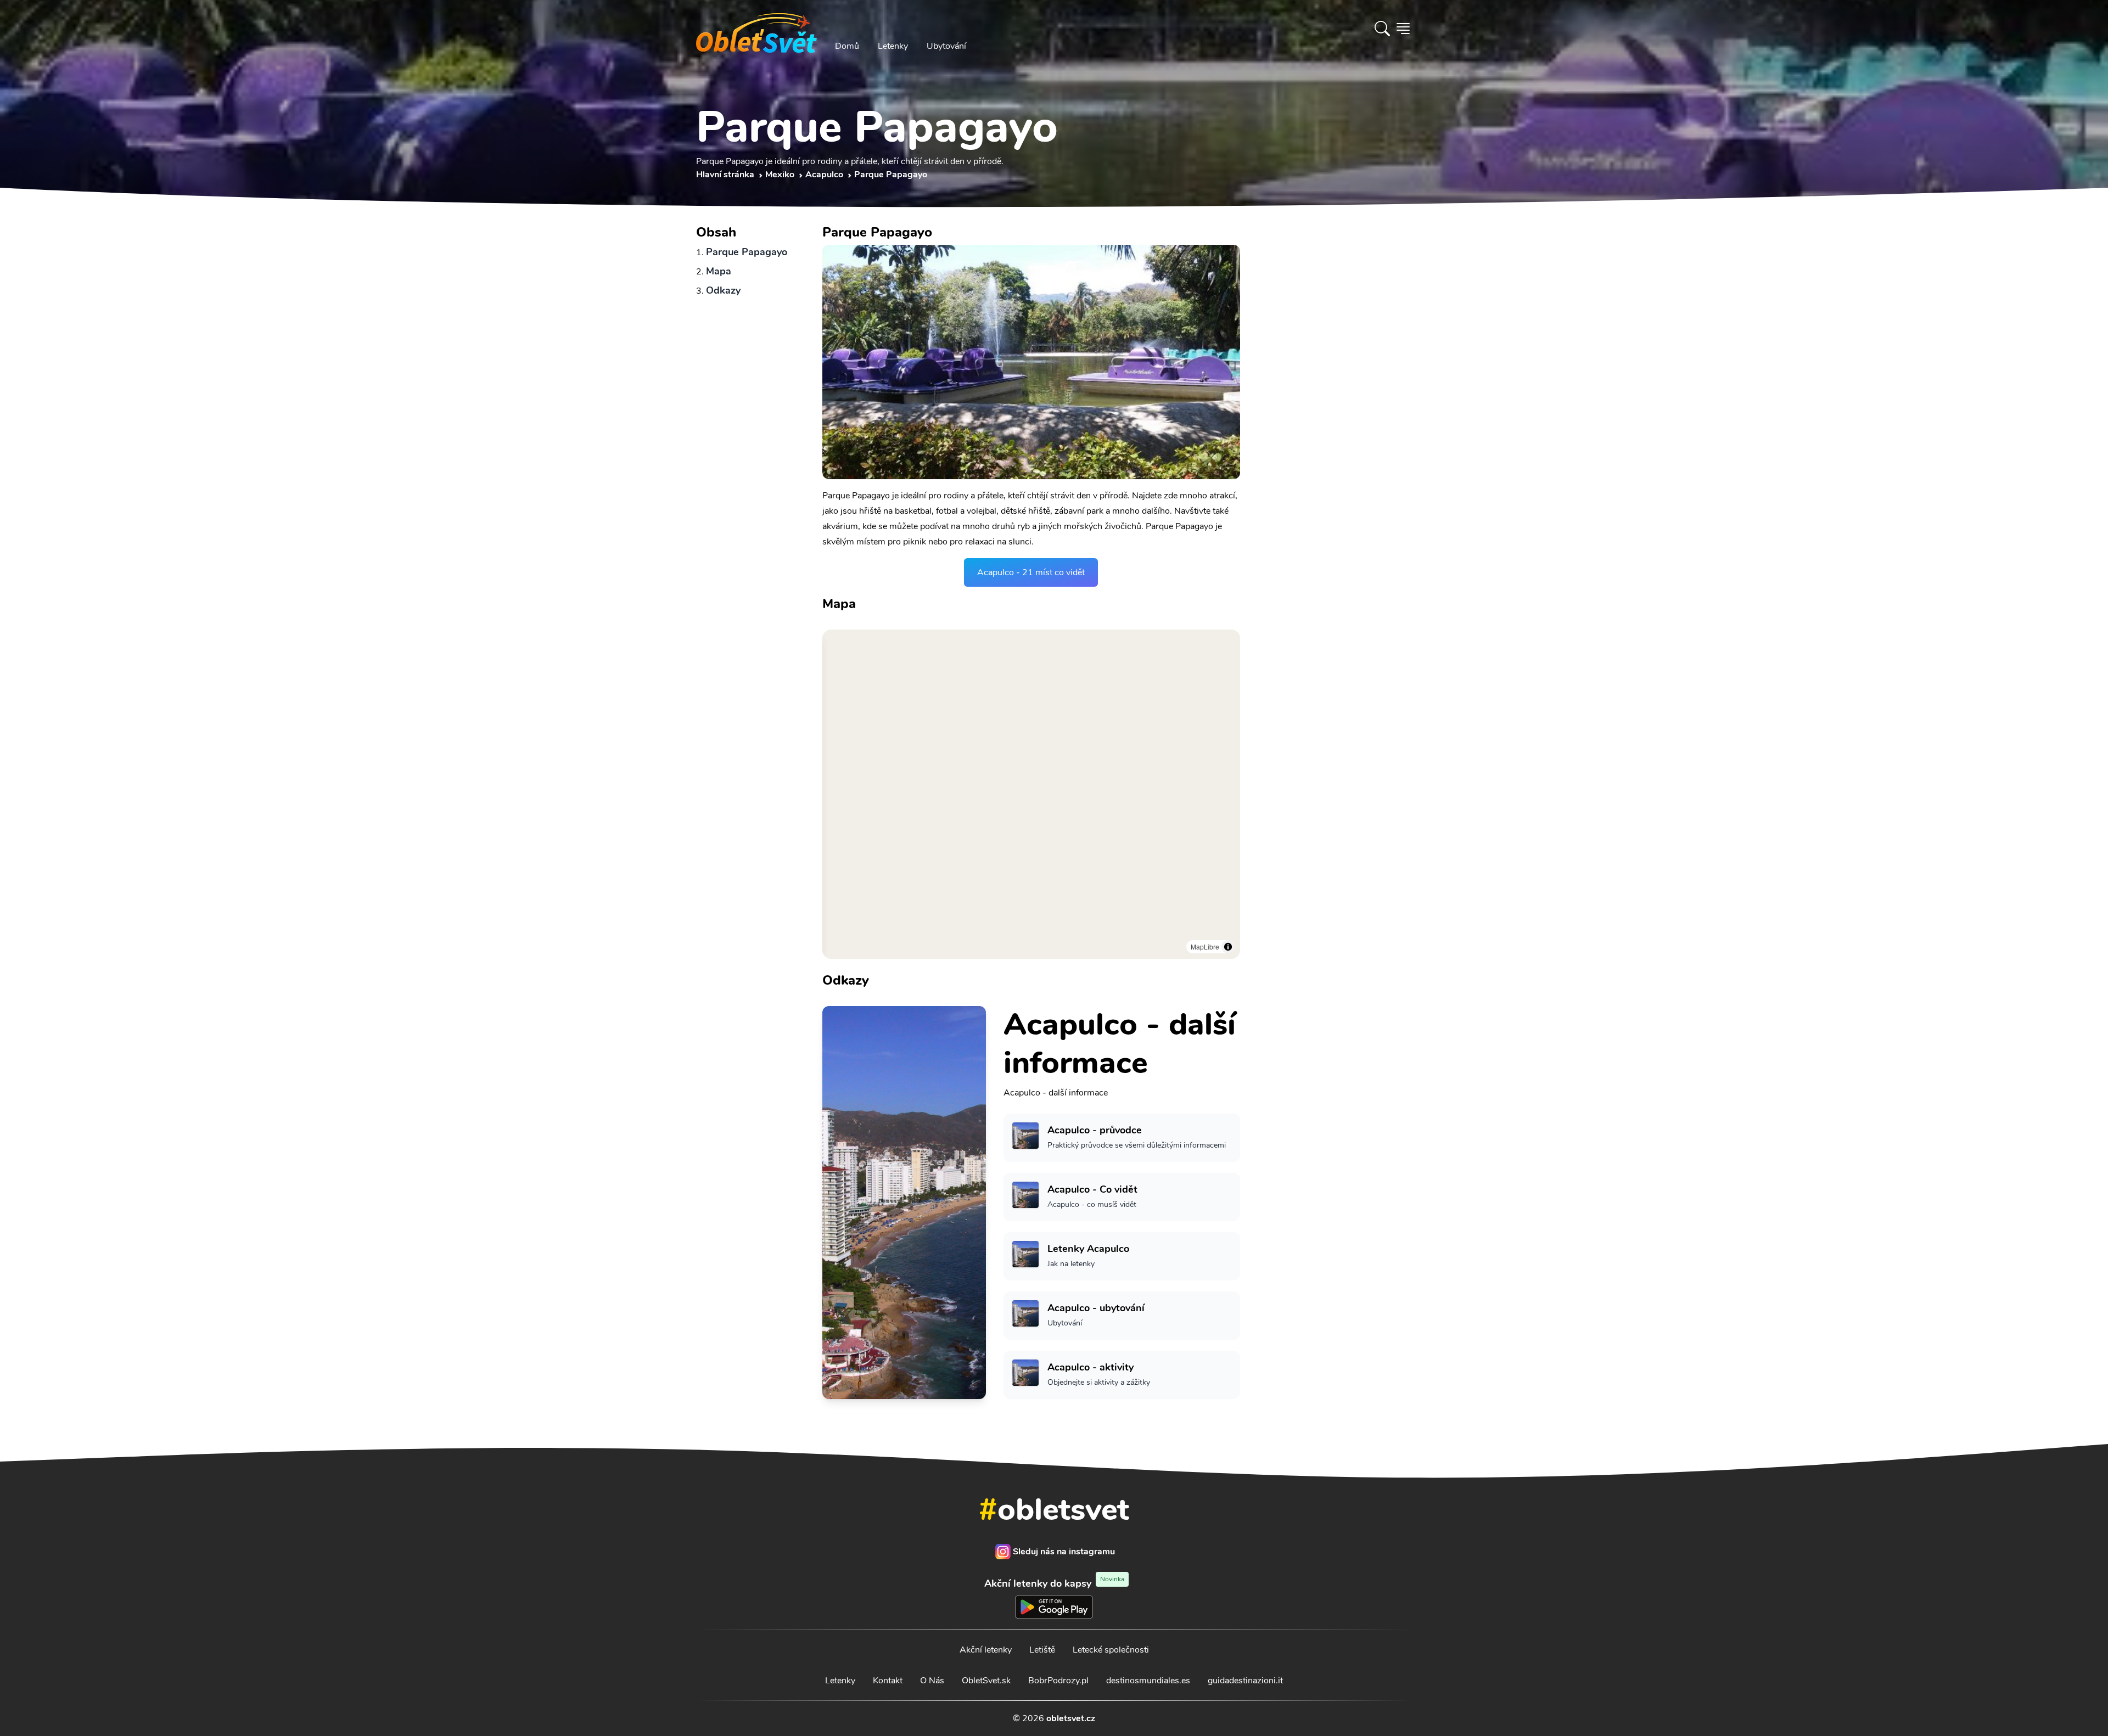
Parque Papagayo (747, 252)
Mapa (719, 271)
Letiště (1042, 1650)
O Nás (932, 1681)
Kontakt (888, 1681)
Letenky (893, 46)
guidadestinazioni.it (1245, 1681)
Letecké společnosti (1111, 1650)
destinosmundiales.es (1148, 1681)
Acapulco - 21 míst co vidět (1031, 572)
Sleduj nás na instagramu (1064, 1552)
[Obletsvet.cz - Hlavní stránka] (756, 29)
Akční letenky (986, 1650)
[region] (1031, 794)
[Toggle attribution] (1228, 947)
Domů (847, 46)
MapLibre (1205, 946)
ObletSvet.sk (986, 1681)
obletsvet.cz (1071, 1718)
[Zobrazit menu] (1403, 29)
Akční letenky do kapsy (1054, 1583)
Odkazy (723, 290)
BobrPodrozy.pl (1058, 1681)
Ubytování (946, 46)
